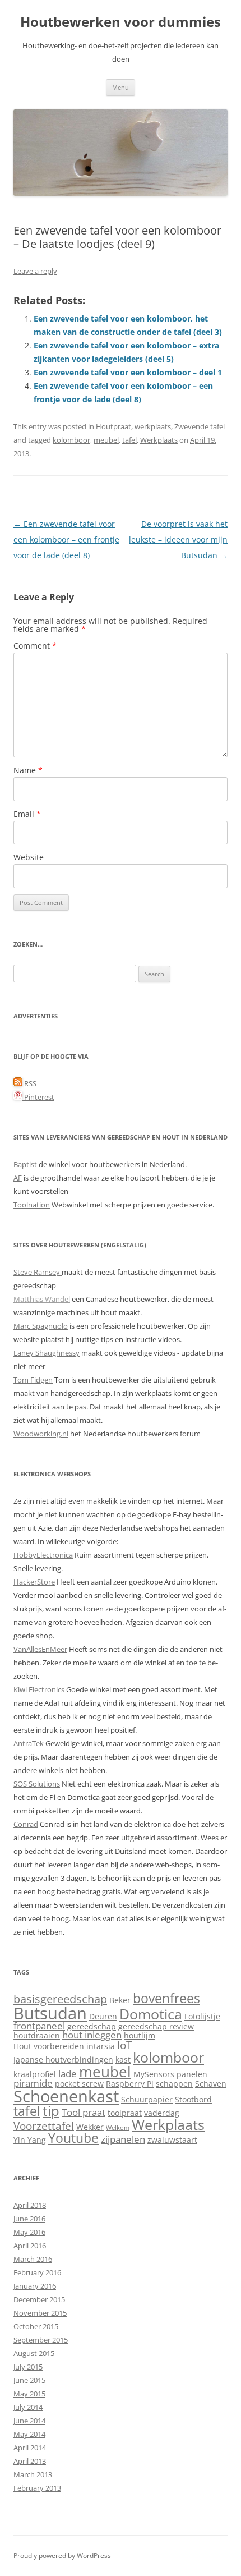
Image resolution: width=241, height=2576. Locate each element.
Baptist (25, 1164)
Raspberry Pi (130, 2084)
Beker (120, 2000)
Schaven (211, 2084)
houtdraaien (37, 2035)
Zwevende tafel (200, 426)
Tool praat (84, 2112)
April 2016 (30, 2246)
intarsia (101, 2046)
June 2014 (29, 2421)
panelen (192, 2074)
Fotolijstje (202, 2016)
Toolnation (32, 1205)
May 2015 (29, 2394)
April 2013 (30, 2461)
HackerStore (34, 1582)
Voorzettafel (44, 2126)
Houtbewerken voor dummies (121, 22)
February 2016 (37, 2272)
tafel (129, 440)
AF (18, 1178)
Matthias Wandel (42, 1299)
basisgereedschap (60, 1999)
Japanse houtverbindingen (63, 2060)
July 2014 (28, 2407)
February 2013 (37, 2488)
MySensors (154, 2074)
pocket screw (79, 2084)
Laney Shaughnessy (47, 1353)
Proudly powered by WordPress (62, 2556)
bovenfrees (166, 1998)
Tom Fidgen (33, 1380)
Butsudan (50, 2013)
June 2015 (29, 2380)
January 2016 (35, 2286)
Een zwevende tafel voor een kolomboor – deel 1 (128, 372)
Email (27, 814)
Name (28, 770)
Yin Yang (30, 2140)
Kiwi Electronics (39, 1689)
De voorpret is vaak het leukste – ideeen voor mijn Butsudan (178, 539)
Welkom (118, 2128)
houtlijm (140, 2035)
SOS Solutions (37, 1784)
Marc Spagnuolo (41, 1326)
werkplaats (153, 426)
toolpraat (125, 2113)
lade (68, 2074)
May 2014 (29, 2434)
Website (29, 857)
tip (51, 2111)
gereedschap (92, 2026)
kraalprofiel (35, 2074)
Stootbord (193, 2099)
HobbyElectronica (43, 1555)
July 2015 (28, 2367)
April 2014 (30, 2448)
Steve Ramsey (38, 1272)
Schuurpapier (147, 2099)
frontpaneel (39, 2026)
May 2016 (29, 2232)
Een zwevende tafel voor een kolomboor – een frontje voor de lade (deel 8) (66, 539)
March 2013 (33, 2474)
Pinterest (38, 1097)
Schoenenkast (66, 2096)
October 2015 (36, 2326)
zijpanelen (123, 2139)
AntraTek (29, 1743)
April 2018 (30, 2205)
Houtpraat (113, 426)
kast (123, 2060)
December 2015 (39, 2299)
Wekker (90, 2127)
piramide (33, 2083)
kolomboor (71, 440)
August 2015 (34, 2353)
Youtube (73, 2138)
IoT (124, 2045)
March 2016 (33, 2259)
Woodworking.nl (41, 1434)
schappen (174, 2084)
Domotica (151, 2014)
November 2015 (40, 2313)
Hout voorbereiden (49, 2046)
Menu (121, 87)
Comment (35, 646)
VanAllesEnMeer (40, 1649)
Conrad (26, 1824)
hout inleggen (92, 2035)
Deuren (103, 2016)
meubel (106, 440)
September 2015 (41, 2340)
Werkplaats (159, 440)
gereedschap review (156, 2026)
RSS (29, 1083)
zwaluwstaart (172, 2140)
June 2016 (29, 2219)
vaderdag (162, 2113)
